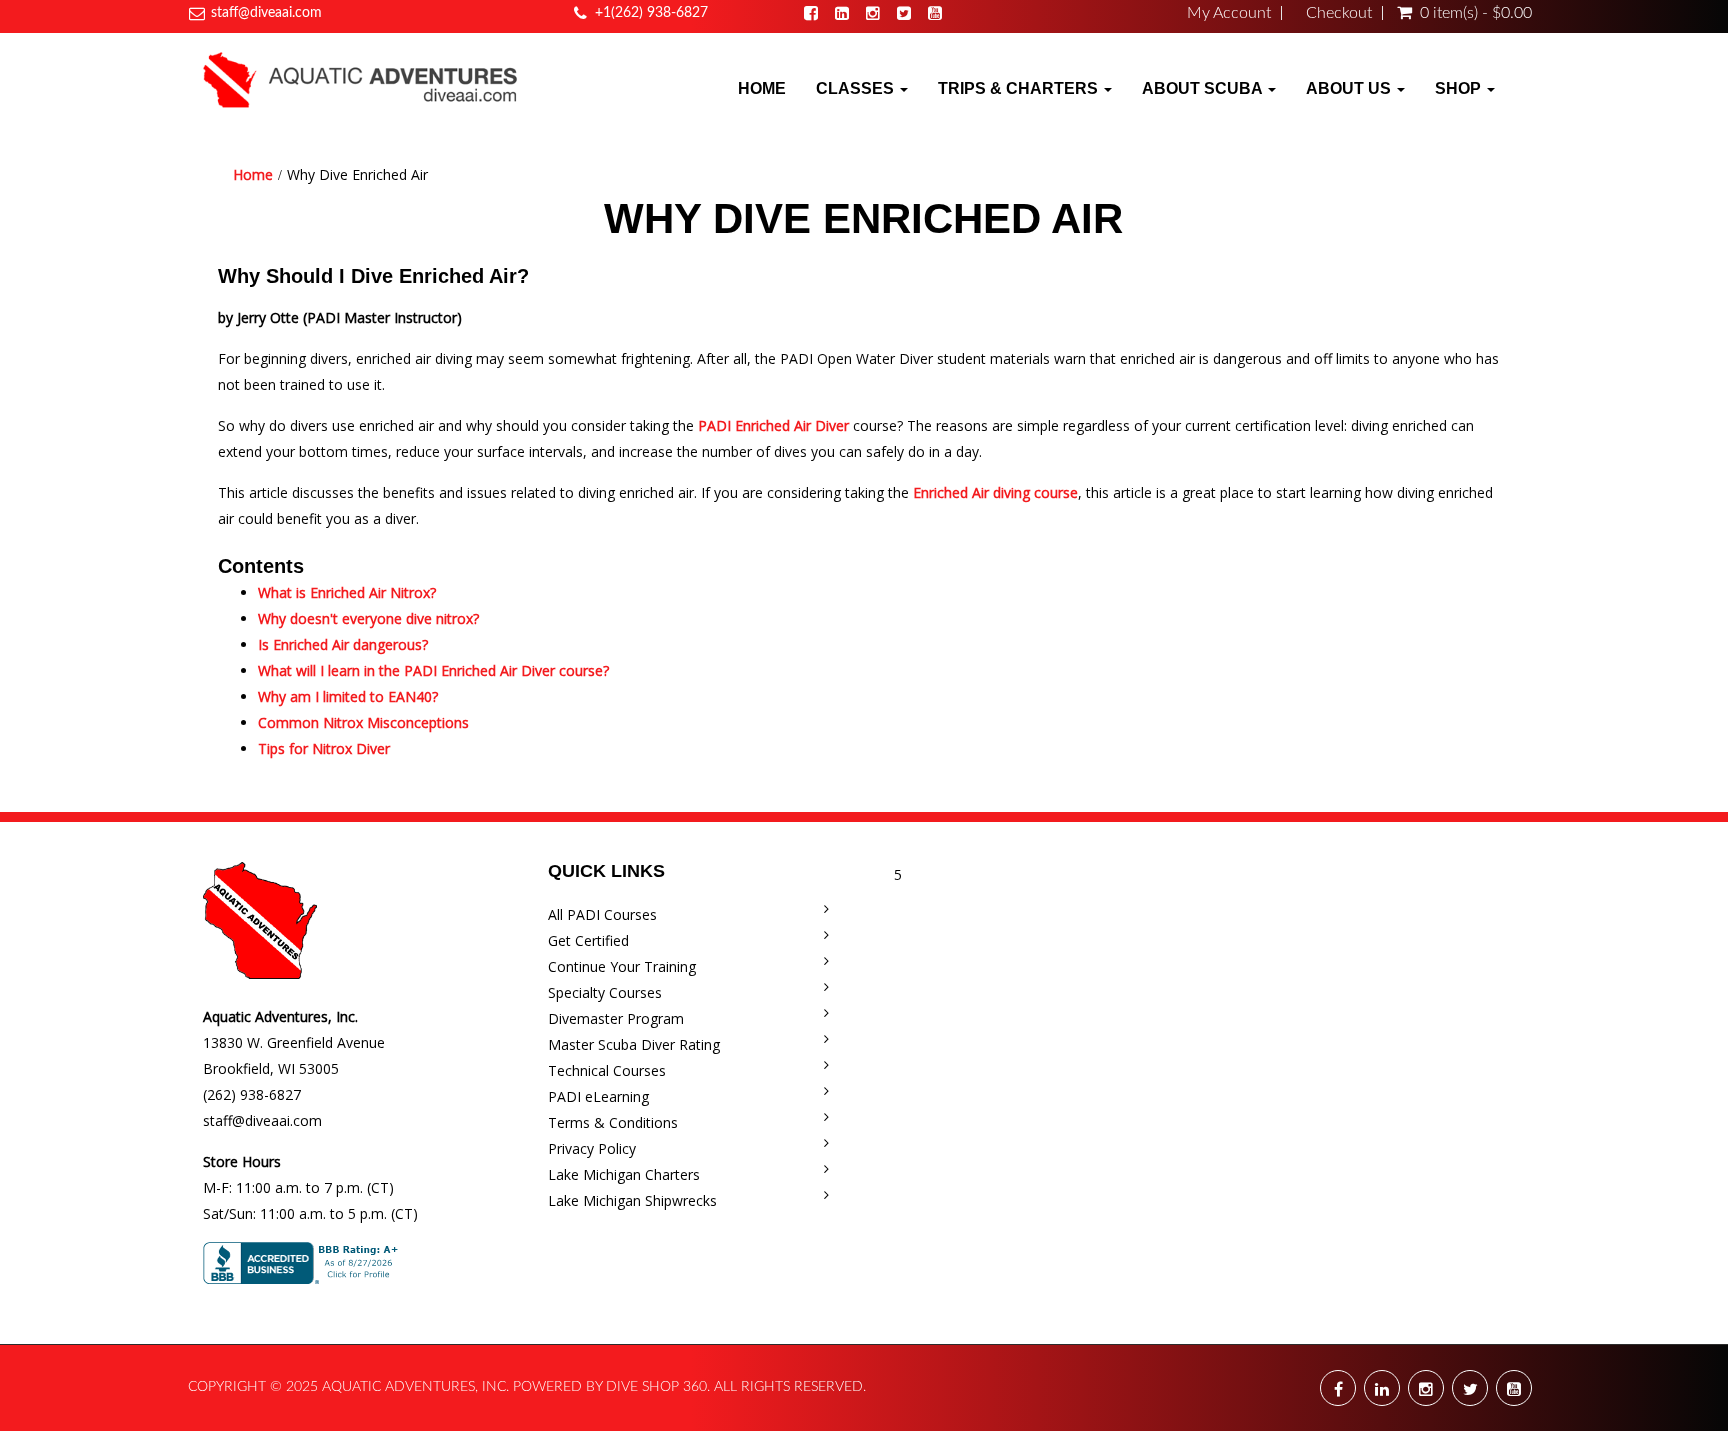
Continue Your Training (622, 966)
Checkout (1339, 13)
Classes (857, 88)
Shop (1460, 88)
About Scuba (1204, 88)
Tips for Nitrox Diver (324, 748)
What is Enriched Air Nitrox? (347, 592)
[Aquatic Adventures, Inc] (361, 79)
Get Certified (588, 940)
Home (762, 88)
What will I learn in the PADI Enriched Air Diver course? (433, 670)
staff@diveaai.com (266, 13)
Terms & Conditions (613, 1122)
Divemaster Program (616, 1018)
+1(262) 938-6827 (651, 13)
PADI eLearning (598, 1096)
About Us (1350, 88)
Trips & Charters (1020, 88)
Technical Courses (607, 1070)
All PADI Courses (602, 914)
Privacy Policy (592, 1148)
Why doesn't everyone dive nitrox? (368, 618)
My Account (1229, 13)
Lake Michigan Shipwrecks (632, 1200)
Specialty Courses (605, 992)
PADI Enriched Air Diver (773, 425)
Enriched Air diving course (995, 492)
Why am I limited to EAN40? (348, 696)
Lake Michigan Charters (624, 1174)
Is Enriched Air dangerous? (343, 644)
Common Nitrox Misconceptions (363, 722)
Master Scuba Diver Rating (634, 1044)
